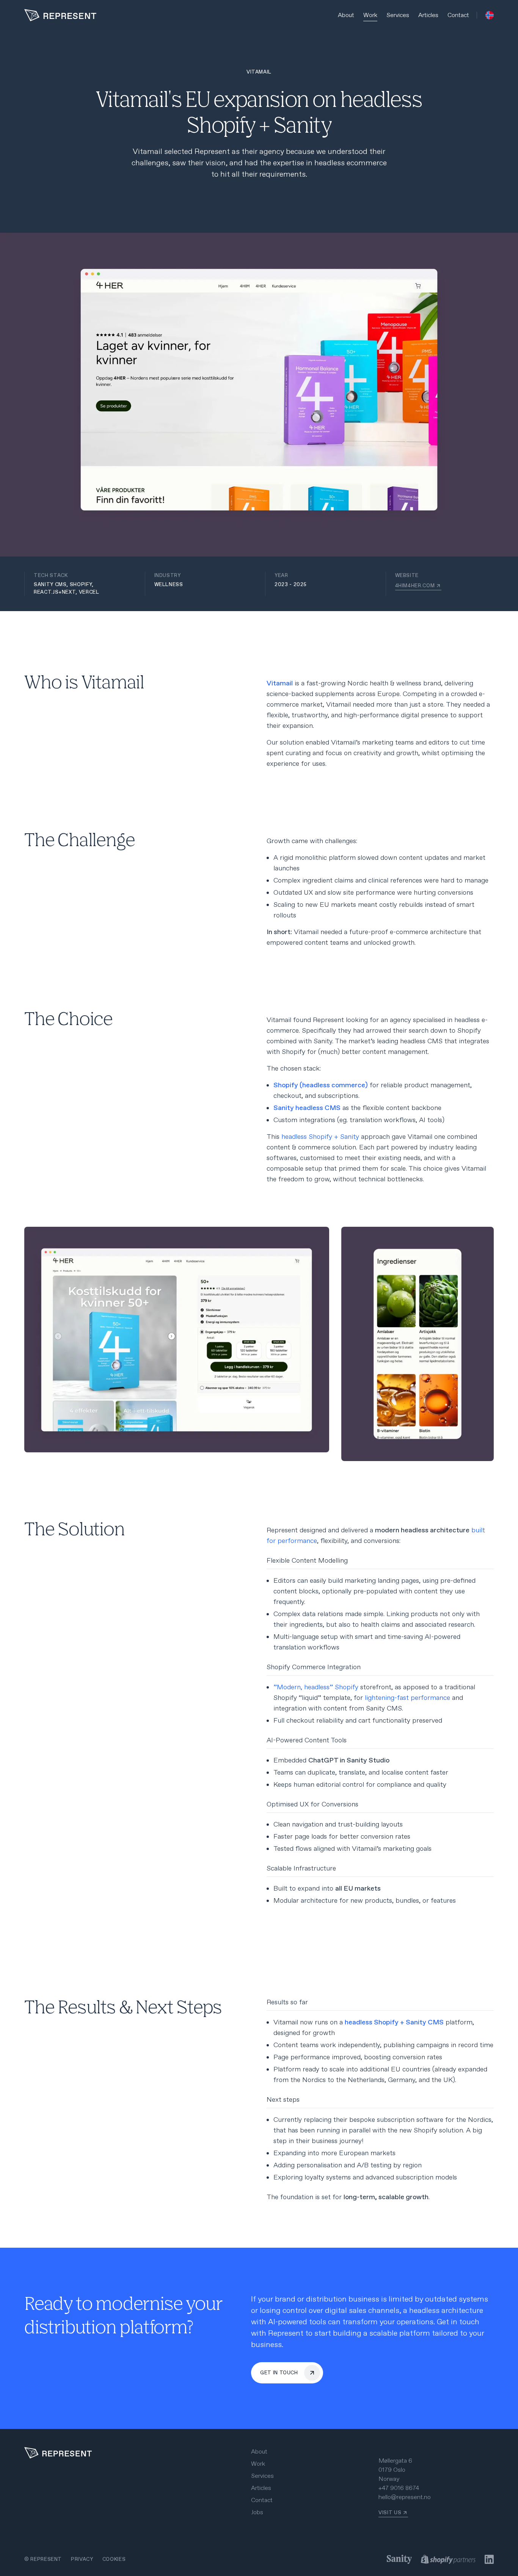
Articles (428, 15)
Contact (458, 15)
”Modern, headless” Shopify (316, 1687)
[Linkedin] (489, 2559)
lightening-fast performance (407, 1698)
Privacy (82, 2559)
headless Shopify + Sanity (320, 1137)
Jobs (257, 2512)
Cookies (114, 2559)
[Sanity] (399, 2559)
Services (398, 15)
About (346, 15)
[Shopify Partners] (448, 2559)
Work (370, 15)
